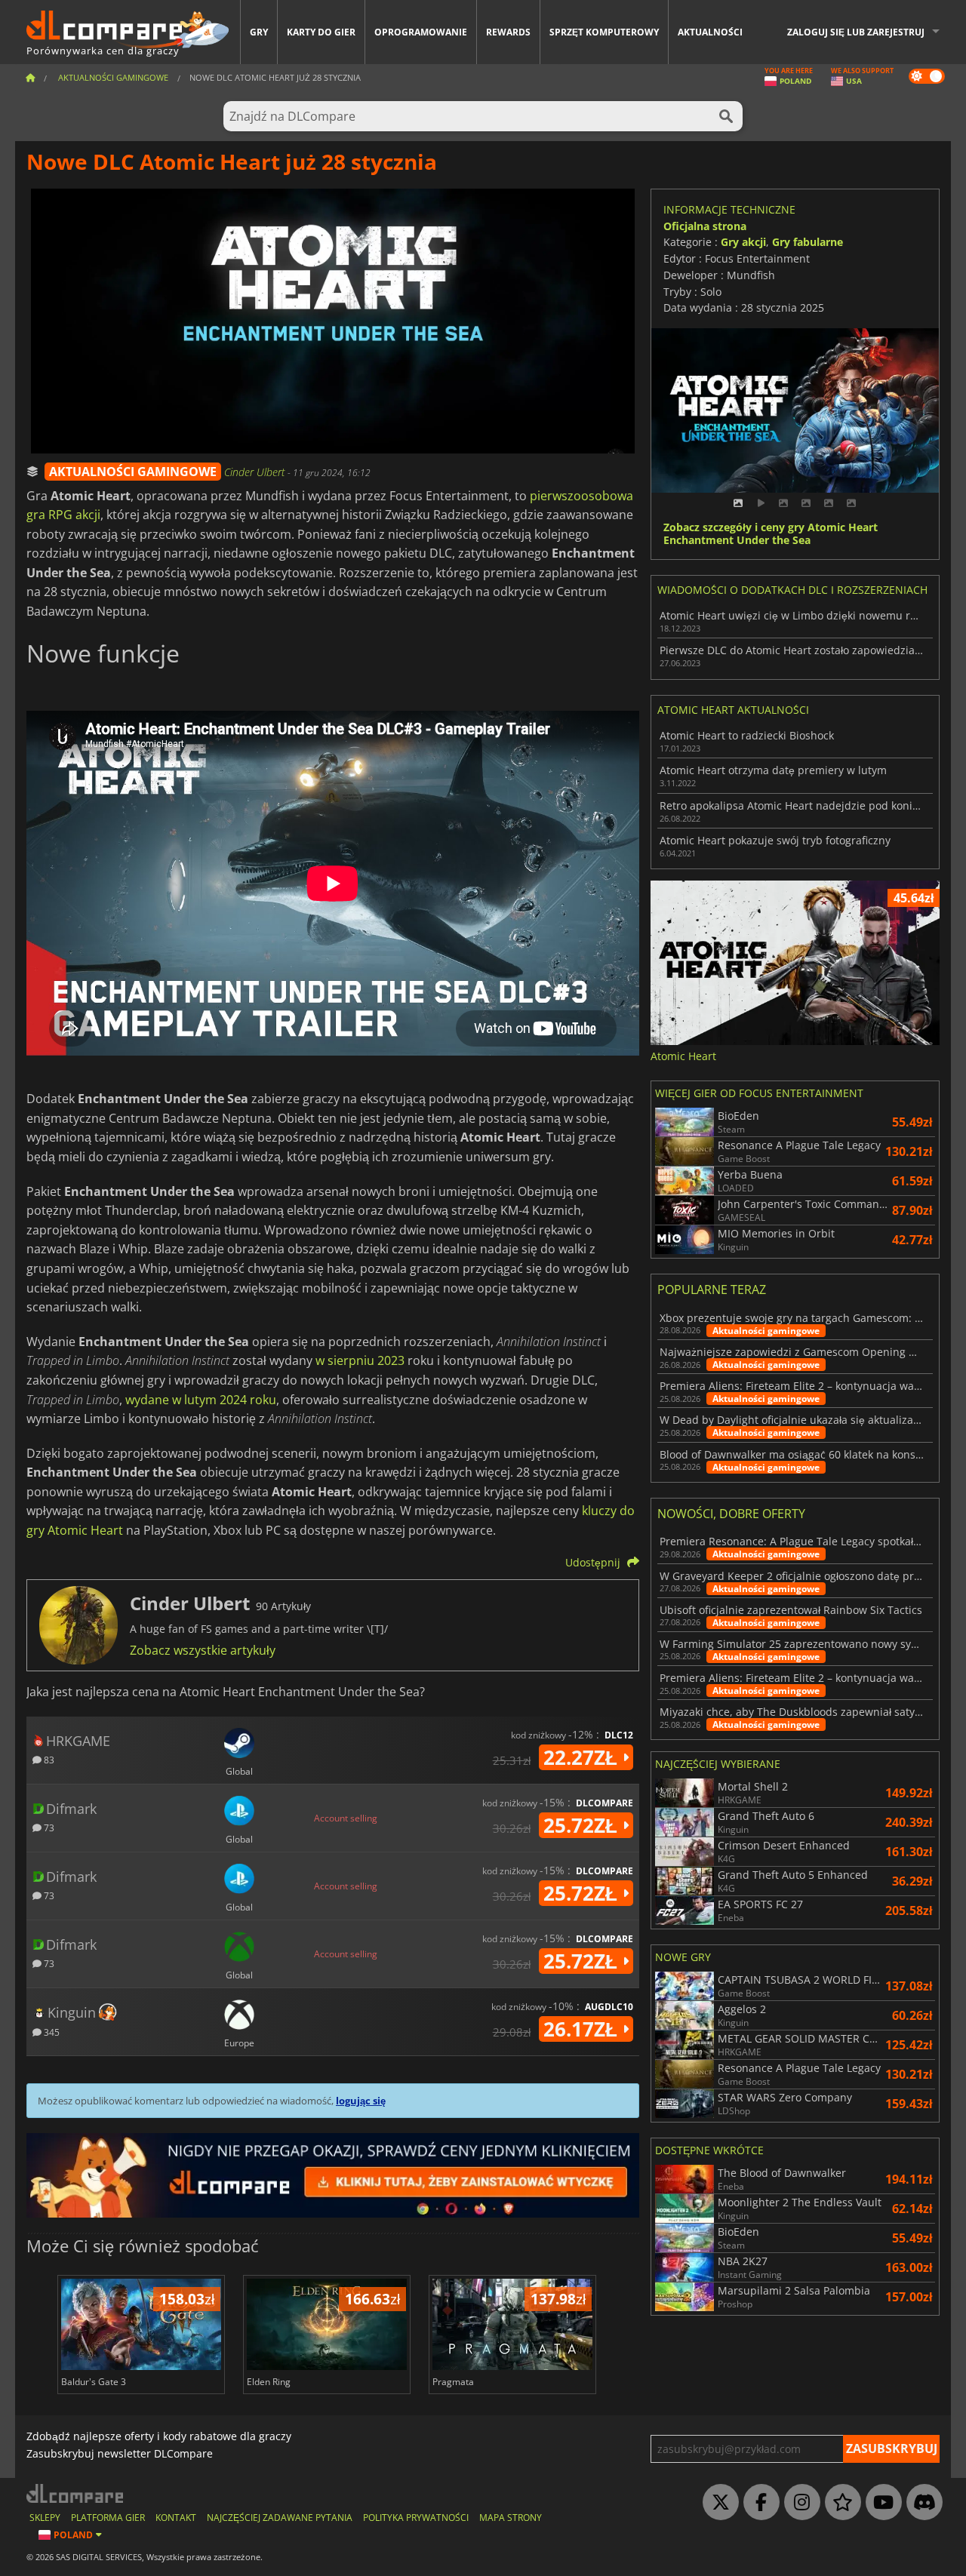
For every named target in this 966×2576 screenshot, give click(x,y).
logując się (361, 2101)
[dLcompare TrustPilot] (839, 2503)
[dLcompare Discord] (921, 2503)
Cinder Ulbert (256, 472)
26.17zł (583, 2029)
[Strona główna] (30, 77)
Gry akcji (743, 242)
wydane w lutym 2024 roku (201, 1400)
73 (48, 1827)
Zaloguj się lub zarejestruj (856, 32)
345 (51, 2032)
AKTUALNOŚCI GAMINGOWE (133, 472)
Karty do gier (321, 32)
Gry (259, 32)
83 (48, 1759)
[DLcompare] (76, 2493)
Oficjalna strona (705, 226)
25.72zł (583, 1825)
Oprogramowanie (421, 32)
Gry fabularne (808, 242)
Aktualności (710, 32)
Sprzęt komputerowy (604, 32)
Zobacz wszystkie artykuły (203, 1650)
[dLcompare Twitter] (717, 2503)
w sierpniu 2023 (360, 1360)
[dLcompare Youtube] (880, 2503)
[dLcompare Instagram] (798, 2503)
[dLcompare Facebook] (758, 2503)
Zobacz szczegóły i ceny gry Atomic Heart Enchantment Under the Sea (771, 534)
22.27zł (583, 1757)
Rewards (508, 32)
